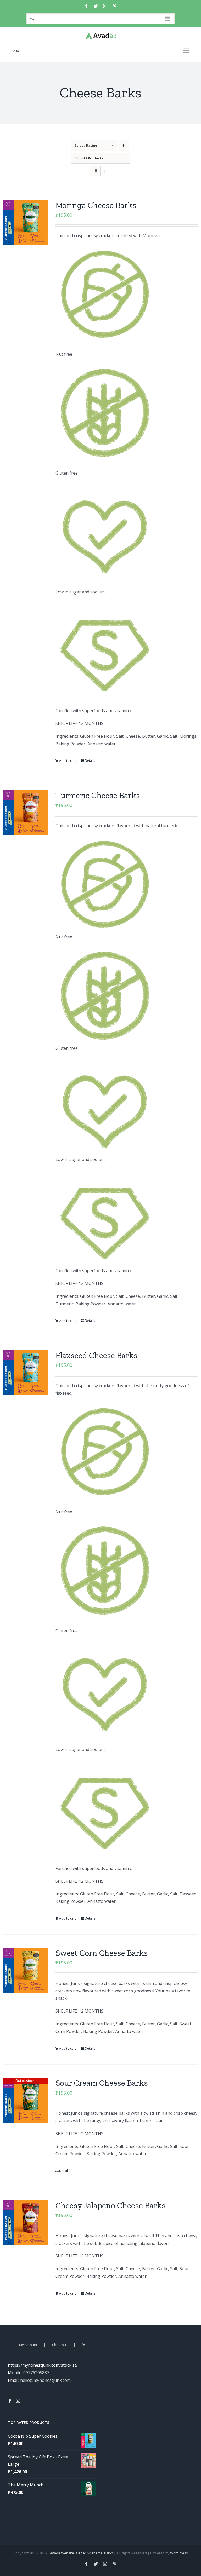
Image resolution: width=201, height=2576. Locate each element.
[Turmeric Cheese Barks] (25, 812)
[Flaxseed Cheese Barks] (25, 1373)
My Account (28, 2345)
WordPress (179, 2553)
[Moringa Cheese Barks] (25, 222)
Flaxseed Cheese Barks (97, 1355)
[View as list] (106, 171)
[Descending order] (124, 145)
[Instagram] (18, 2401)
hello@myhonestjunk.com (45, 2380)
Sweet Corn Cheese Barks (102, 1953)
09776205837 (36, 2373)
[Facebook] (10, 2401)
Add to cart (68, 761)
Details (90, 761)
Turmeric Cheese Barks (98, 795)
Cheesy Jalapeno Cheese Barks (111, 2205)
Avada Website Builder (68, 2553)
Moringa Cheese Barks (96, 205)
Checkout (60, 2345)
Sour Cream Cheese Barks (102, 2083)
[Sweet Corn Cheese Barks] (25, 1970)
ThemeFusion (102, 2553)
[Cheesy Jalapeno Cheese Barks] (25, 2223)
